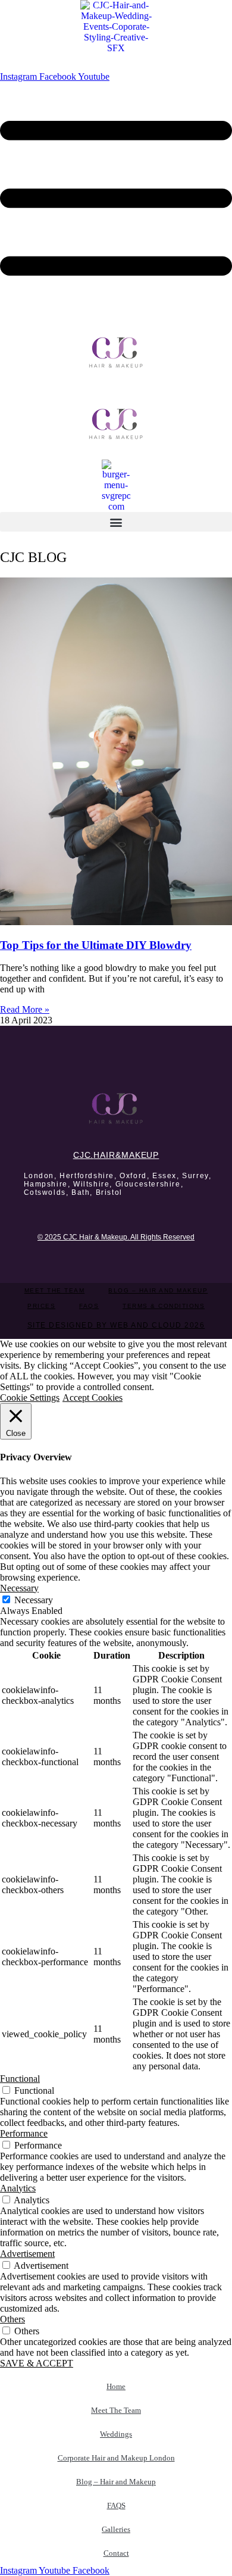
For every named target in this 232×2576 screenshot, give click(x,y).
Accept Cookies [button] (93, 1398)
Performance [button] (24, 2133)
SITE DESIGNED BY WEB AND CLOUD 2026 (116, 1325)
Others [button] (12, 2319)
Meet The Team (55, 1290)
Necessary (34, 1600)
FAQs (89, 1306)
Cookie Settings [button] (30, 1398)
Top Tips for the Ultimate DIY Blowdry (96, 945)
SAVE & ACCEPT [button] (37, 2363)
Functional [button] (20, 2079)
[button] (116, 522)
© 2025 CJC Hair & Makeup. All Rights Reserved (116, 1237)
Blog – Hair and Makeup (158, 1290)
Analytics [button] (18, 2188)
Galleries (116, 2529)
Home (116, 2386)
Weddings (116, 2434)
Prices (41, 1306)
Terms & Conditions (164, 1306)
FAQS (116, 2505)
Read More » (25, 1009)
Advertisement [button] (27, 2254)
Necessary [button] (19, 1588)
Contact (116, 2553)
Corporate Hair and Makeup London (116, 2458)
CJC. (116, 1155)
